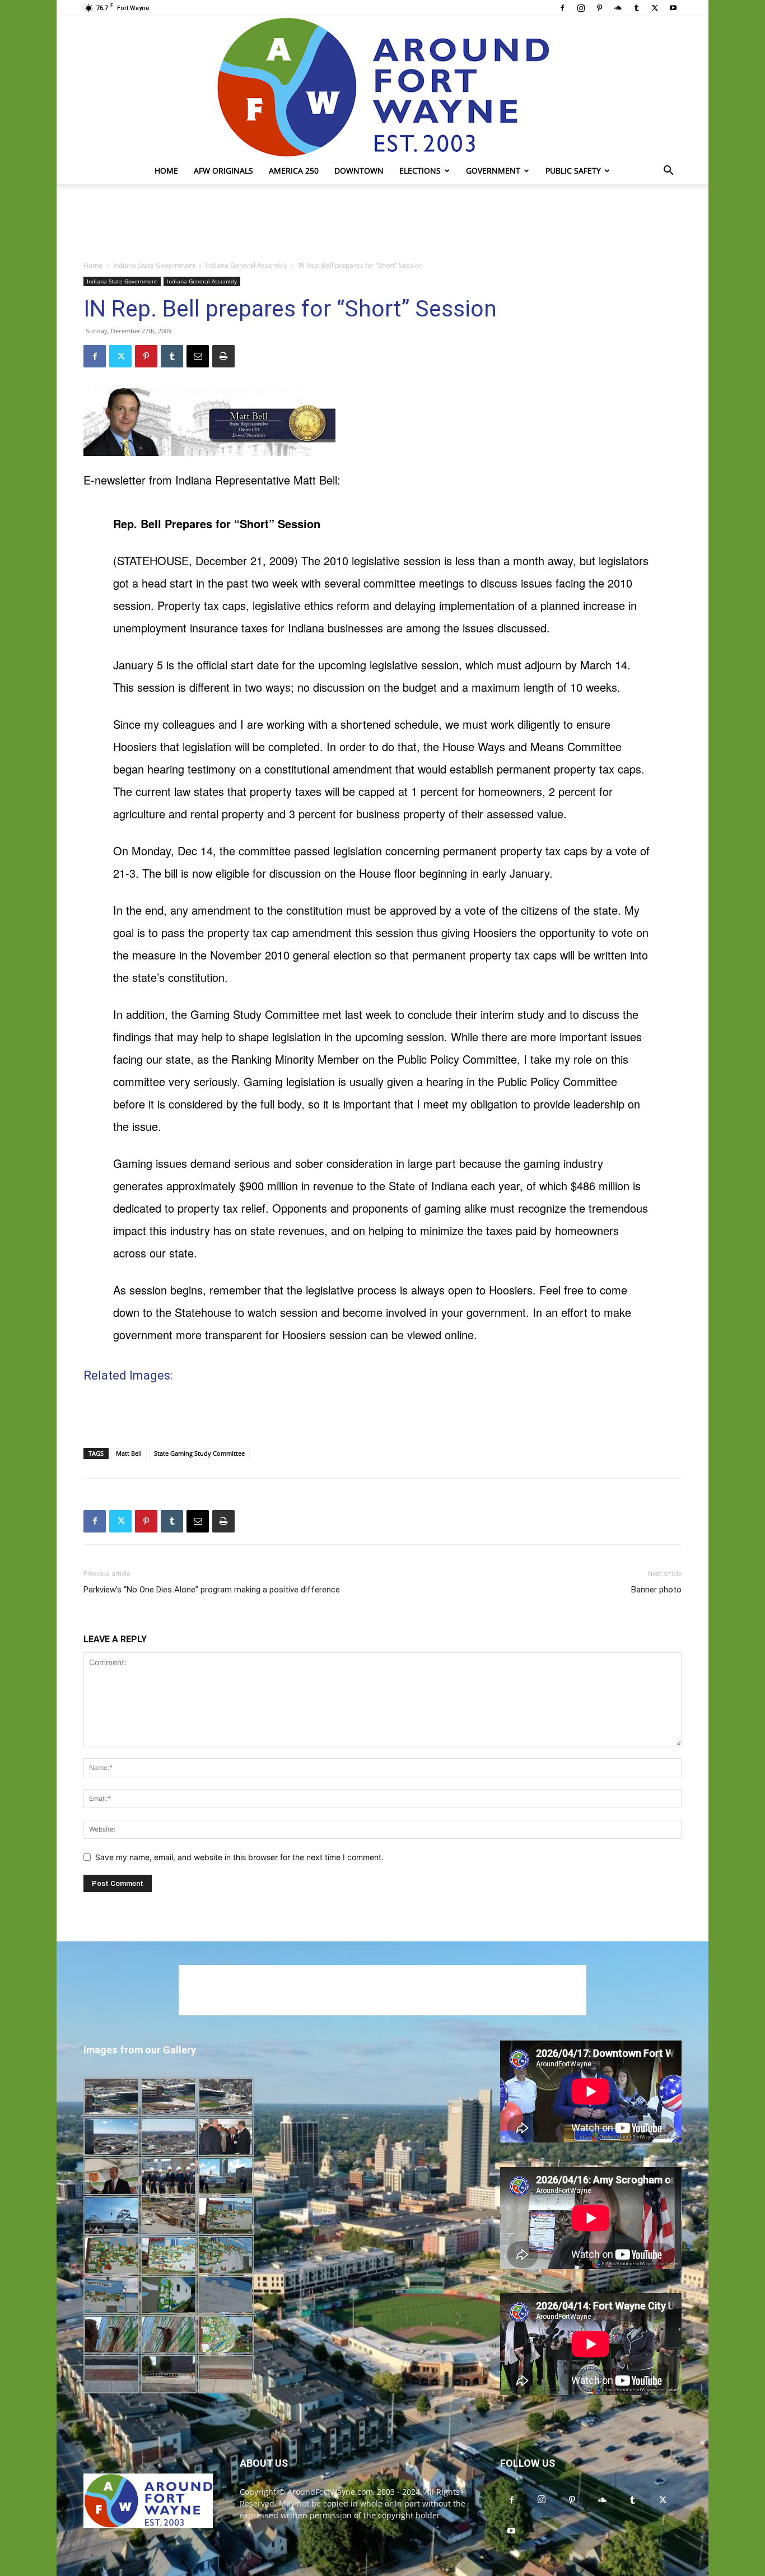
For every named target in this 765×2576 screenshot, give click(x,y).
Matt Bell (129, 1453)
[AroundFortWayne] (382, 87)
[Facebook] (562, 8)
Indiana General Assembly (246, 265)
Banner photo (656, 1590)
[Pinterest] (599, 8)
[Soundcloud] (618, 8)
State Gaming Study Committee (199, 1453)
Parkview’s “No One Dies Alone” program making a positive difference (212, 1590)
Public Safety (573, 171)
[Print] (223, 356)
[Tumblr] (636, 8)
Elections (420, 171)
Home (166, 171)
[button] (668, 172)
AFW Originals (223, 171)
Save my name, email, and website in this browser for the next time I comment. (239, 1857)
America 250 (294, 171)
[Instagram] (581, 8)
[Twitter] (655, 8)
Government (493, 171)
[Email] (198, 356)
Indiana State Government (154, 265)
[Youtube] (673, 8)
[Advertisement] (382, 223)
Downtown (359, 171)
